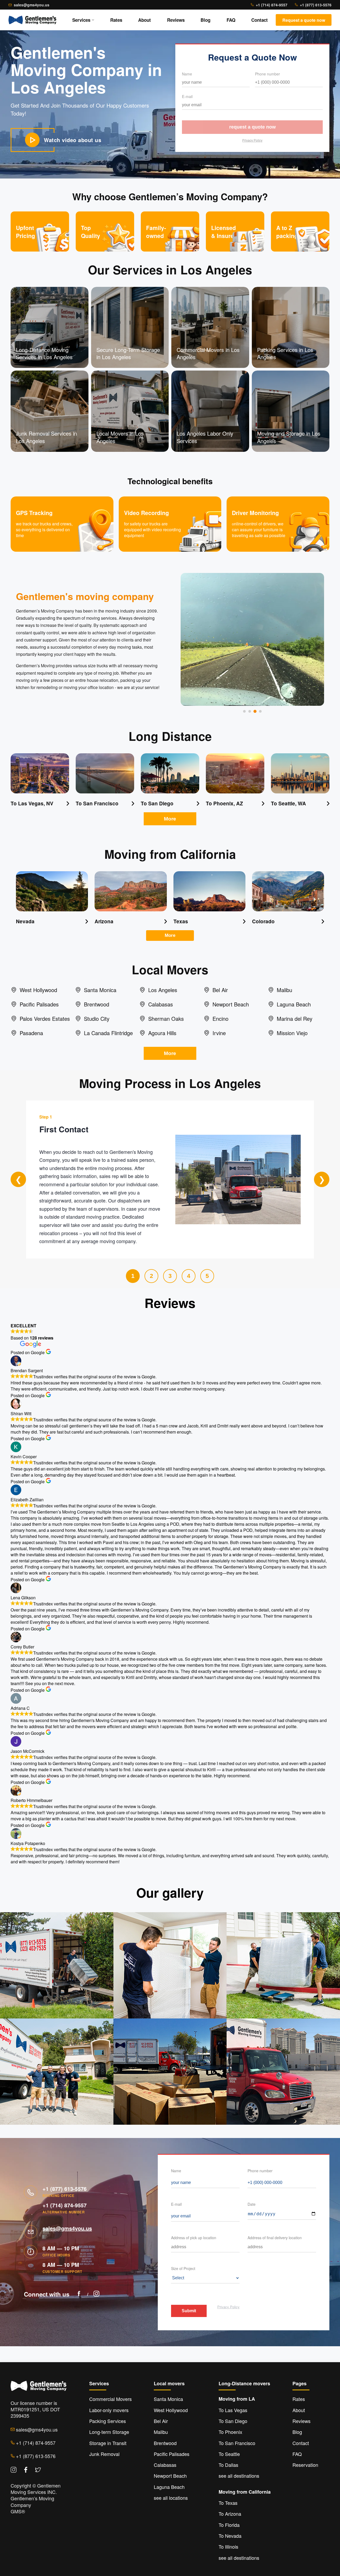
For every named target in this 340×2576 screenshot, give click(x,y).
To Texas (228, 2503)
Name (187, 74)
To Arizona (230, 2514)
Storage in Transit (108, 2443)
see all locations (171, 2498)
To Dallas (228, 2465)
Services (81, 20)
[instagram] (96, 2294)
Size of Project (183, 2268)
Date (252, 2204)
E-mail (187, 96)
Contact (260, 20)
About (144, 20)
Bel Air (161, 2421)
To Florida (229, 2525)
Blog (205, 20)
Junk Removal (104, 2454)
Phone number (267, 74)
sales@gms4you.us (32, 5)
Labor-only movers (109, 2410)
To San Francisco (237, 2443)
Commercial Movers (110, 2399)
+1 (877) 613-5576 (316, 5)
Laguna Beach (169, 2487)
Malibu (161, 2432)
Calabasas (165, 2465)
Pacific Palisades (172, 2454)
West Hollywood (171, 2410)
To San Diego (233, 2421)
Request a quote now (252, 127)
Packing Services (108, 2421)
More (170, 819)
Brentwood (165, 2443)
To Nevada (230, 2536)
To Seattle (229, 2454)
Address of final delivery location (275, 2238)
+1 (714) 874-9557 (272, 5)
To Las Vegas (233, 2410)
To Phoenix (230, 2432)
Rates (116, 20)
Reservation (305, 2465)
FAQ (231, 20)
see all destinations (239, 2476)
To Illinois (228, 2547)
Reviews (176, 20)
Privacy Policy (252, 140)
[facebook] (79, 2294)
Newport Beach (170, 2476)
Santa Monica (168, 2399)
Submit (189, 2311)
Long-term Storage (109, 2432)
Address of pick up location (194, 2238)
